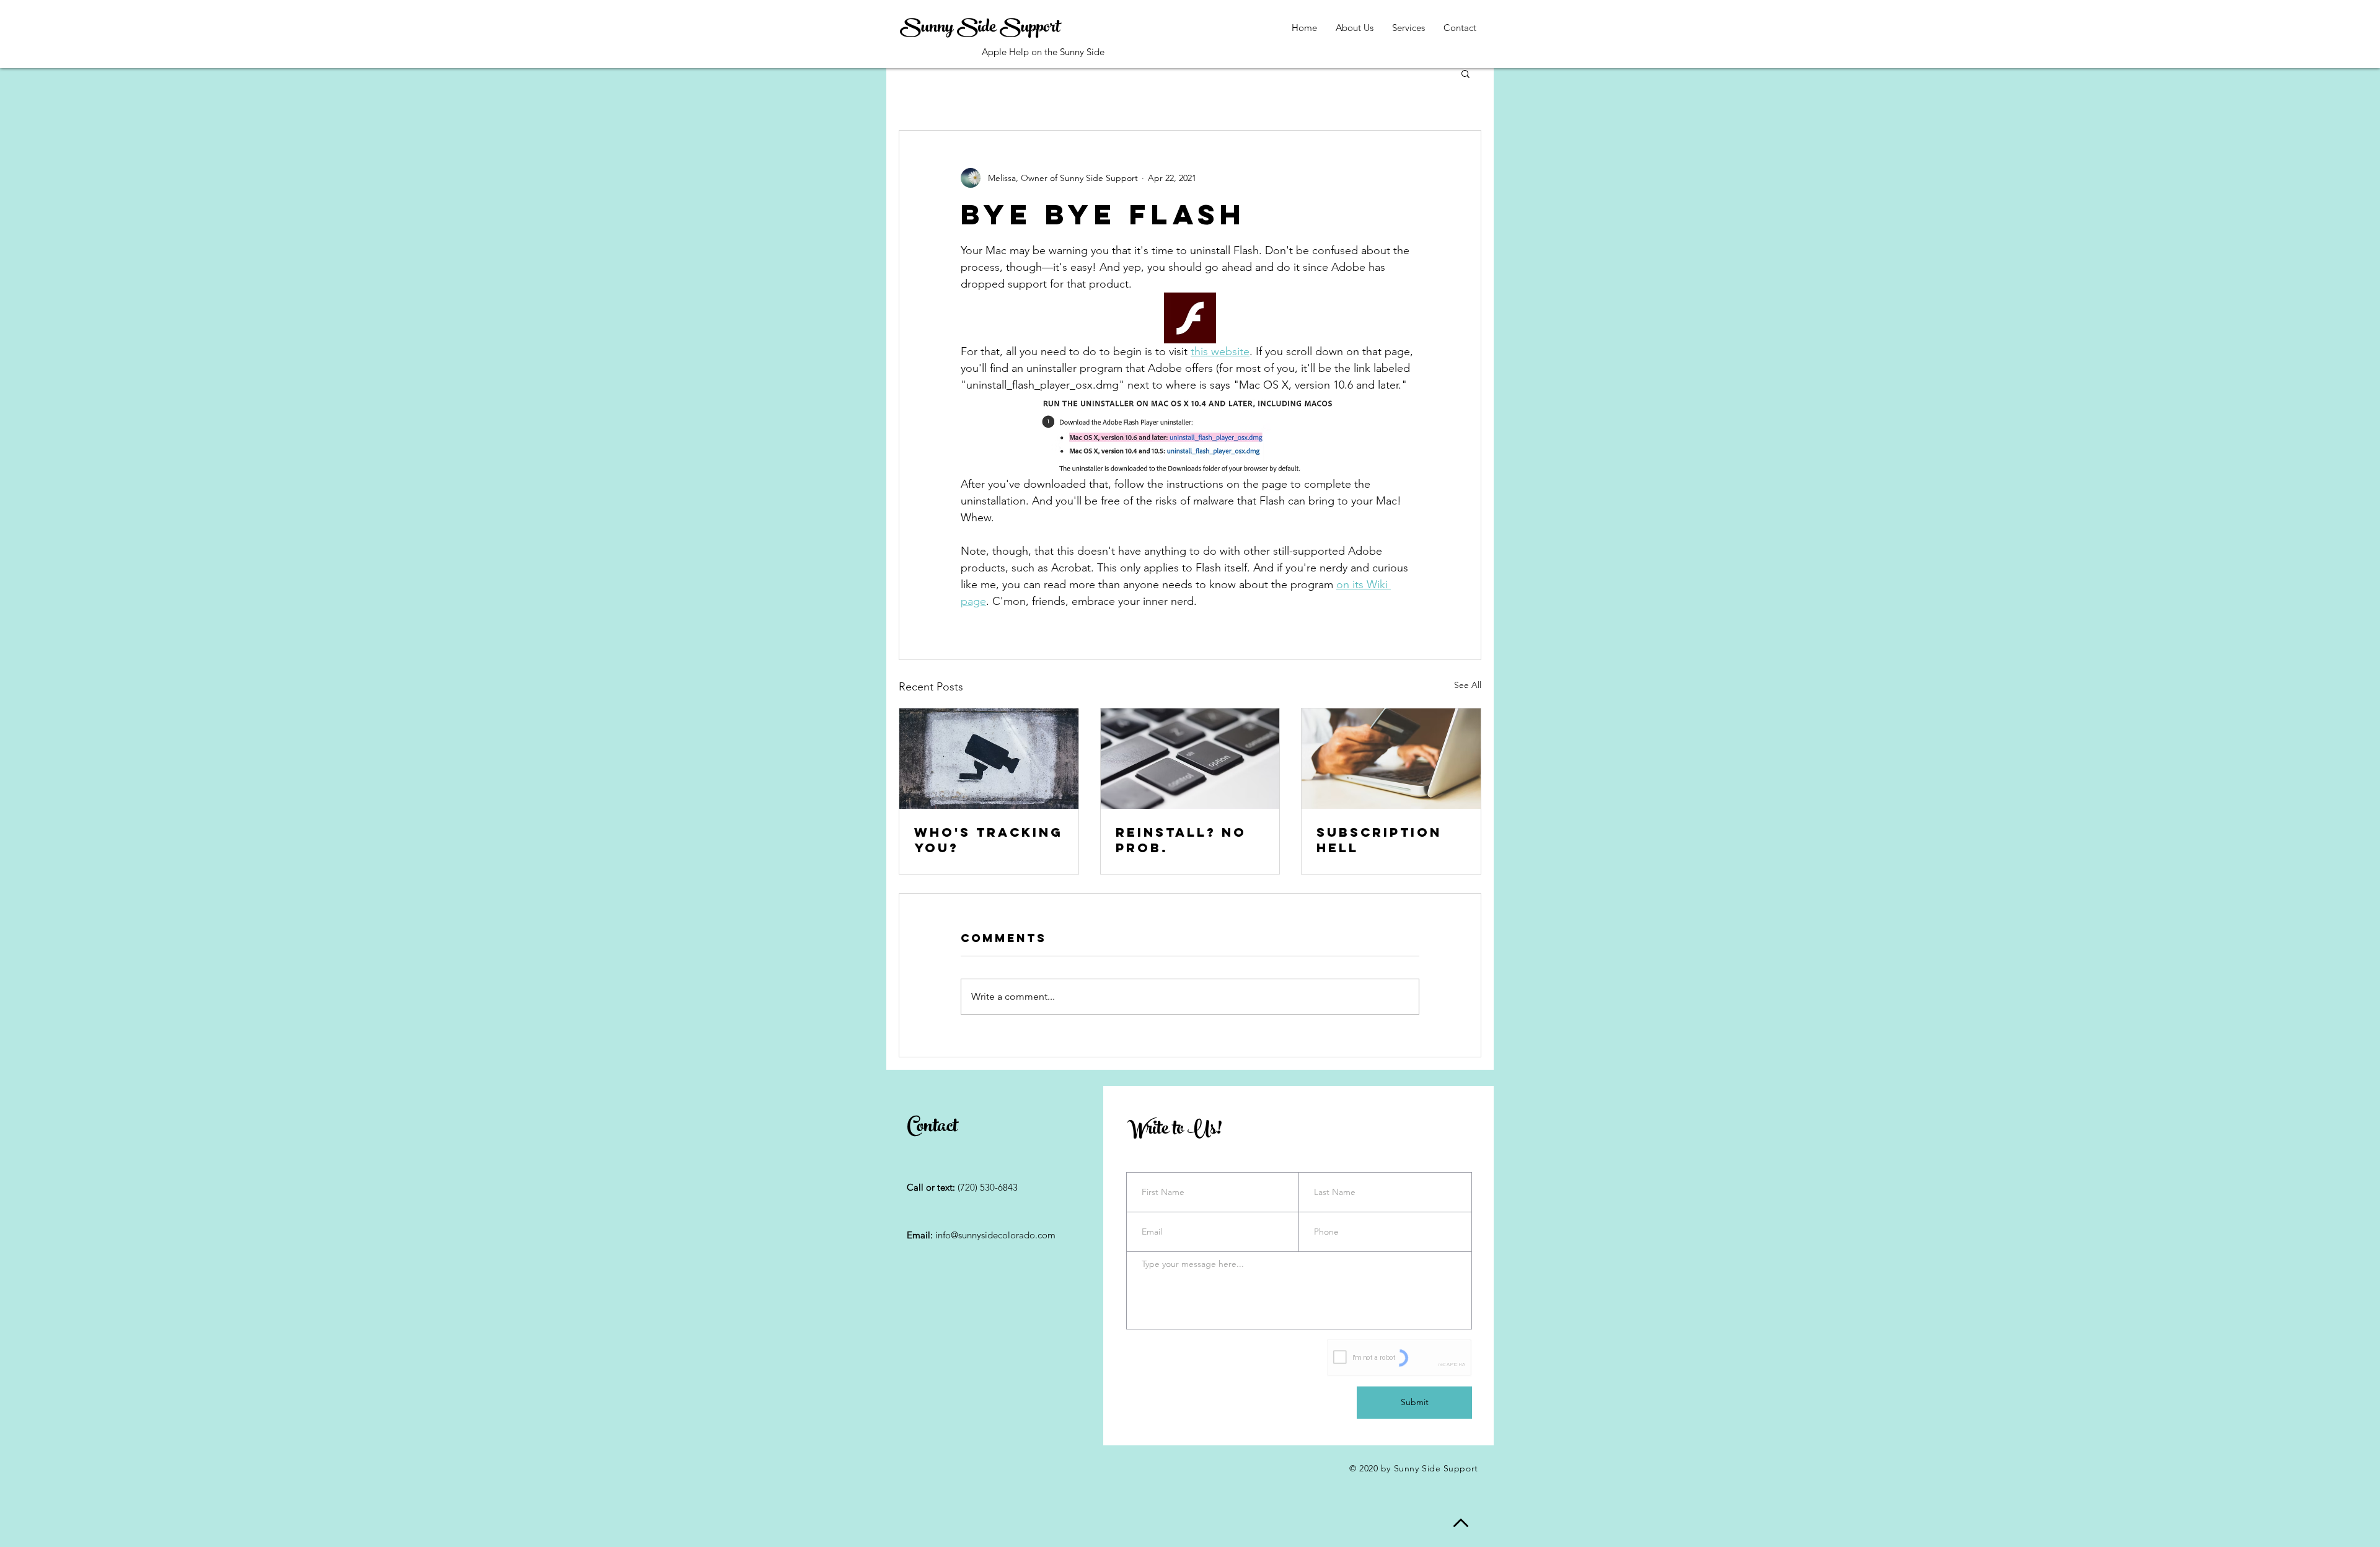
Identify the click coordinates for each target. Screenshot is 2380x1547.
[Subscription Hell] (1391, 759)
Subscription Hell (1379, 840)
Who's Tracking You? (989, 840)
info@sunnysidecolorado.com (995, 1235)
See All (1468, 685)
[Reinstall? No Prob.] (1190, 759)
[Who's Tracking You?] (989, 759)
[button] (1465, 73)
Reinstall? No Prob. (1181, 840)
